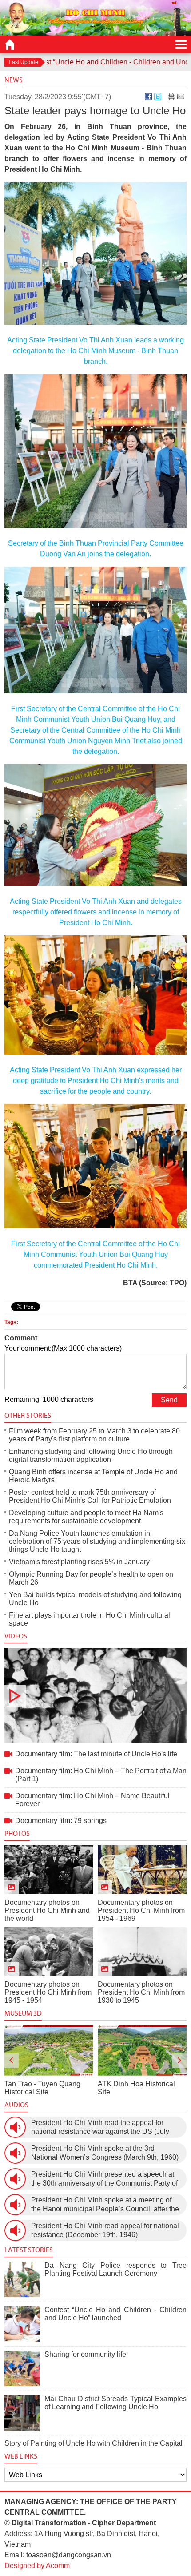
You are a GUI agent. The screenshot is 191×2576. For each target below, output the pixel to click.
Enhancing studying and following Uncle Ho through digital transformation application (91, 1455)
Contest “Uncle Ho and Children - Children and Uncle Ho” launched (115, 2314)
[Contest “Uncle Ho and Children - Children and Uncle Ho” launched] (22, 2324)
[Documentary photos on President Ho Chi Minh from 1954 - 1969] (142, 1870)
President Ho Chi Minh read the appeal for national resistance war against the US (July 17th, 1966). (100, 2127)
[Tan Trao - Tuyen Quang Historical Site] (49, 2050)
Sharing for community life (85, 2354)
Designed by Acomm (37, 2566)
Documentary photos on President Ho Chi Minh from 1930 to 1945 (141, 1992)
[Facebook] (148, 97)
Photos (17, 1833)
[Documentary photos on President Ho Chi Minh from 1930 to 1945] (142, 1952)
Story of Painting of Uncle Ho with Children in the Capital (94, 2443)
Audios (16, 2105)
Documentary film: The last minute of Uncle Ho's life (95, 1696)
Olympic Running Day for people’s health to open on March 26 (91, 1578)
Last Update (24, 62)
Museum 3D (23, 2013)
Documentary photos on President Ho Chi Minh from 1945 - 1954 (48, 1992)
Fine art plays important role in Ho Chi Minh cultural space (90, 1619)
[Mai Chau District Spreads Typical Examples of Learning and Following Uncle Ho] (22, 2413)
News (14, 80)
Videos (16, 1636)
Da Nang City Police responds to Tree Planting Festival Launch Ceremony (115, 2269)
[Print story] (171, 97)
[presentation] (12, 2061)
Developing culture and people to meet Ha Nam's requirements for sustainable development (86, 1517)
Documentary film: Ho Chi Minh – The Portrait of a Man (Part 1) (101, 1775)
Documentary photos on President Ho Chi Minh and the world (47, 1910)
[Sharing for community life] (22, 2368)
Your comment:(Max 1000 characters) (63, 1348)
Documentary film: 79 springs (61, 1821)
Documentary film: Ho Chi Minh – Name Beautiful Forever (92, 1800)
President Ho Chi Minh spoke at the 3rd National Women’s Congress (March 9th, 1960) (105, 2153)
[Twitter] (158, 97)
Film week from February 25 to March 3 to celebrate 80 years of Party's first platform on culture (94, 1435)
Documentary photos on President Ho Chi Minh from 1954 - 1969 (141, 1910)
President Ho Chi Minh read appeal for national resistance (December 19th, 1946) (105, 2230)
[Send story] (181, 97)
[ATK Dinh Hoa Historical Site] (142, 2050)
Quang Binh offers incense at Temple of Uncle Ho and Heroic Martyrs (93, 1476)
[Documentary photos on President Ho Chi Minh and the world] (49, 1870)
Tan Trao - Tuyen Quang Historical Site (42, 2088)
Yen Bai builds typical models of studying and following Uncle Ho (95, 1599)
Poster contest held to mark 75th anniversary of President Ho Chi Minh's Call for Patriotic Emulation (90, 1496)
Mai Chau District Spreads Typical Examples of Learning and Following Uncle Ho (115, 2403)
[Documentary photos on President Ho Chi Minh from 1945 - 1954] (49, 1952)
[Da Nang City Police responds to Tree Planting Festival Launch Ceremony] (22, 2279)
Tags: (11, 1322)
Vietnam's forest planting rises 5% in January (79, 1562)
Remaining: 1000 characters (49, 1399)
